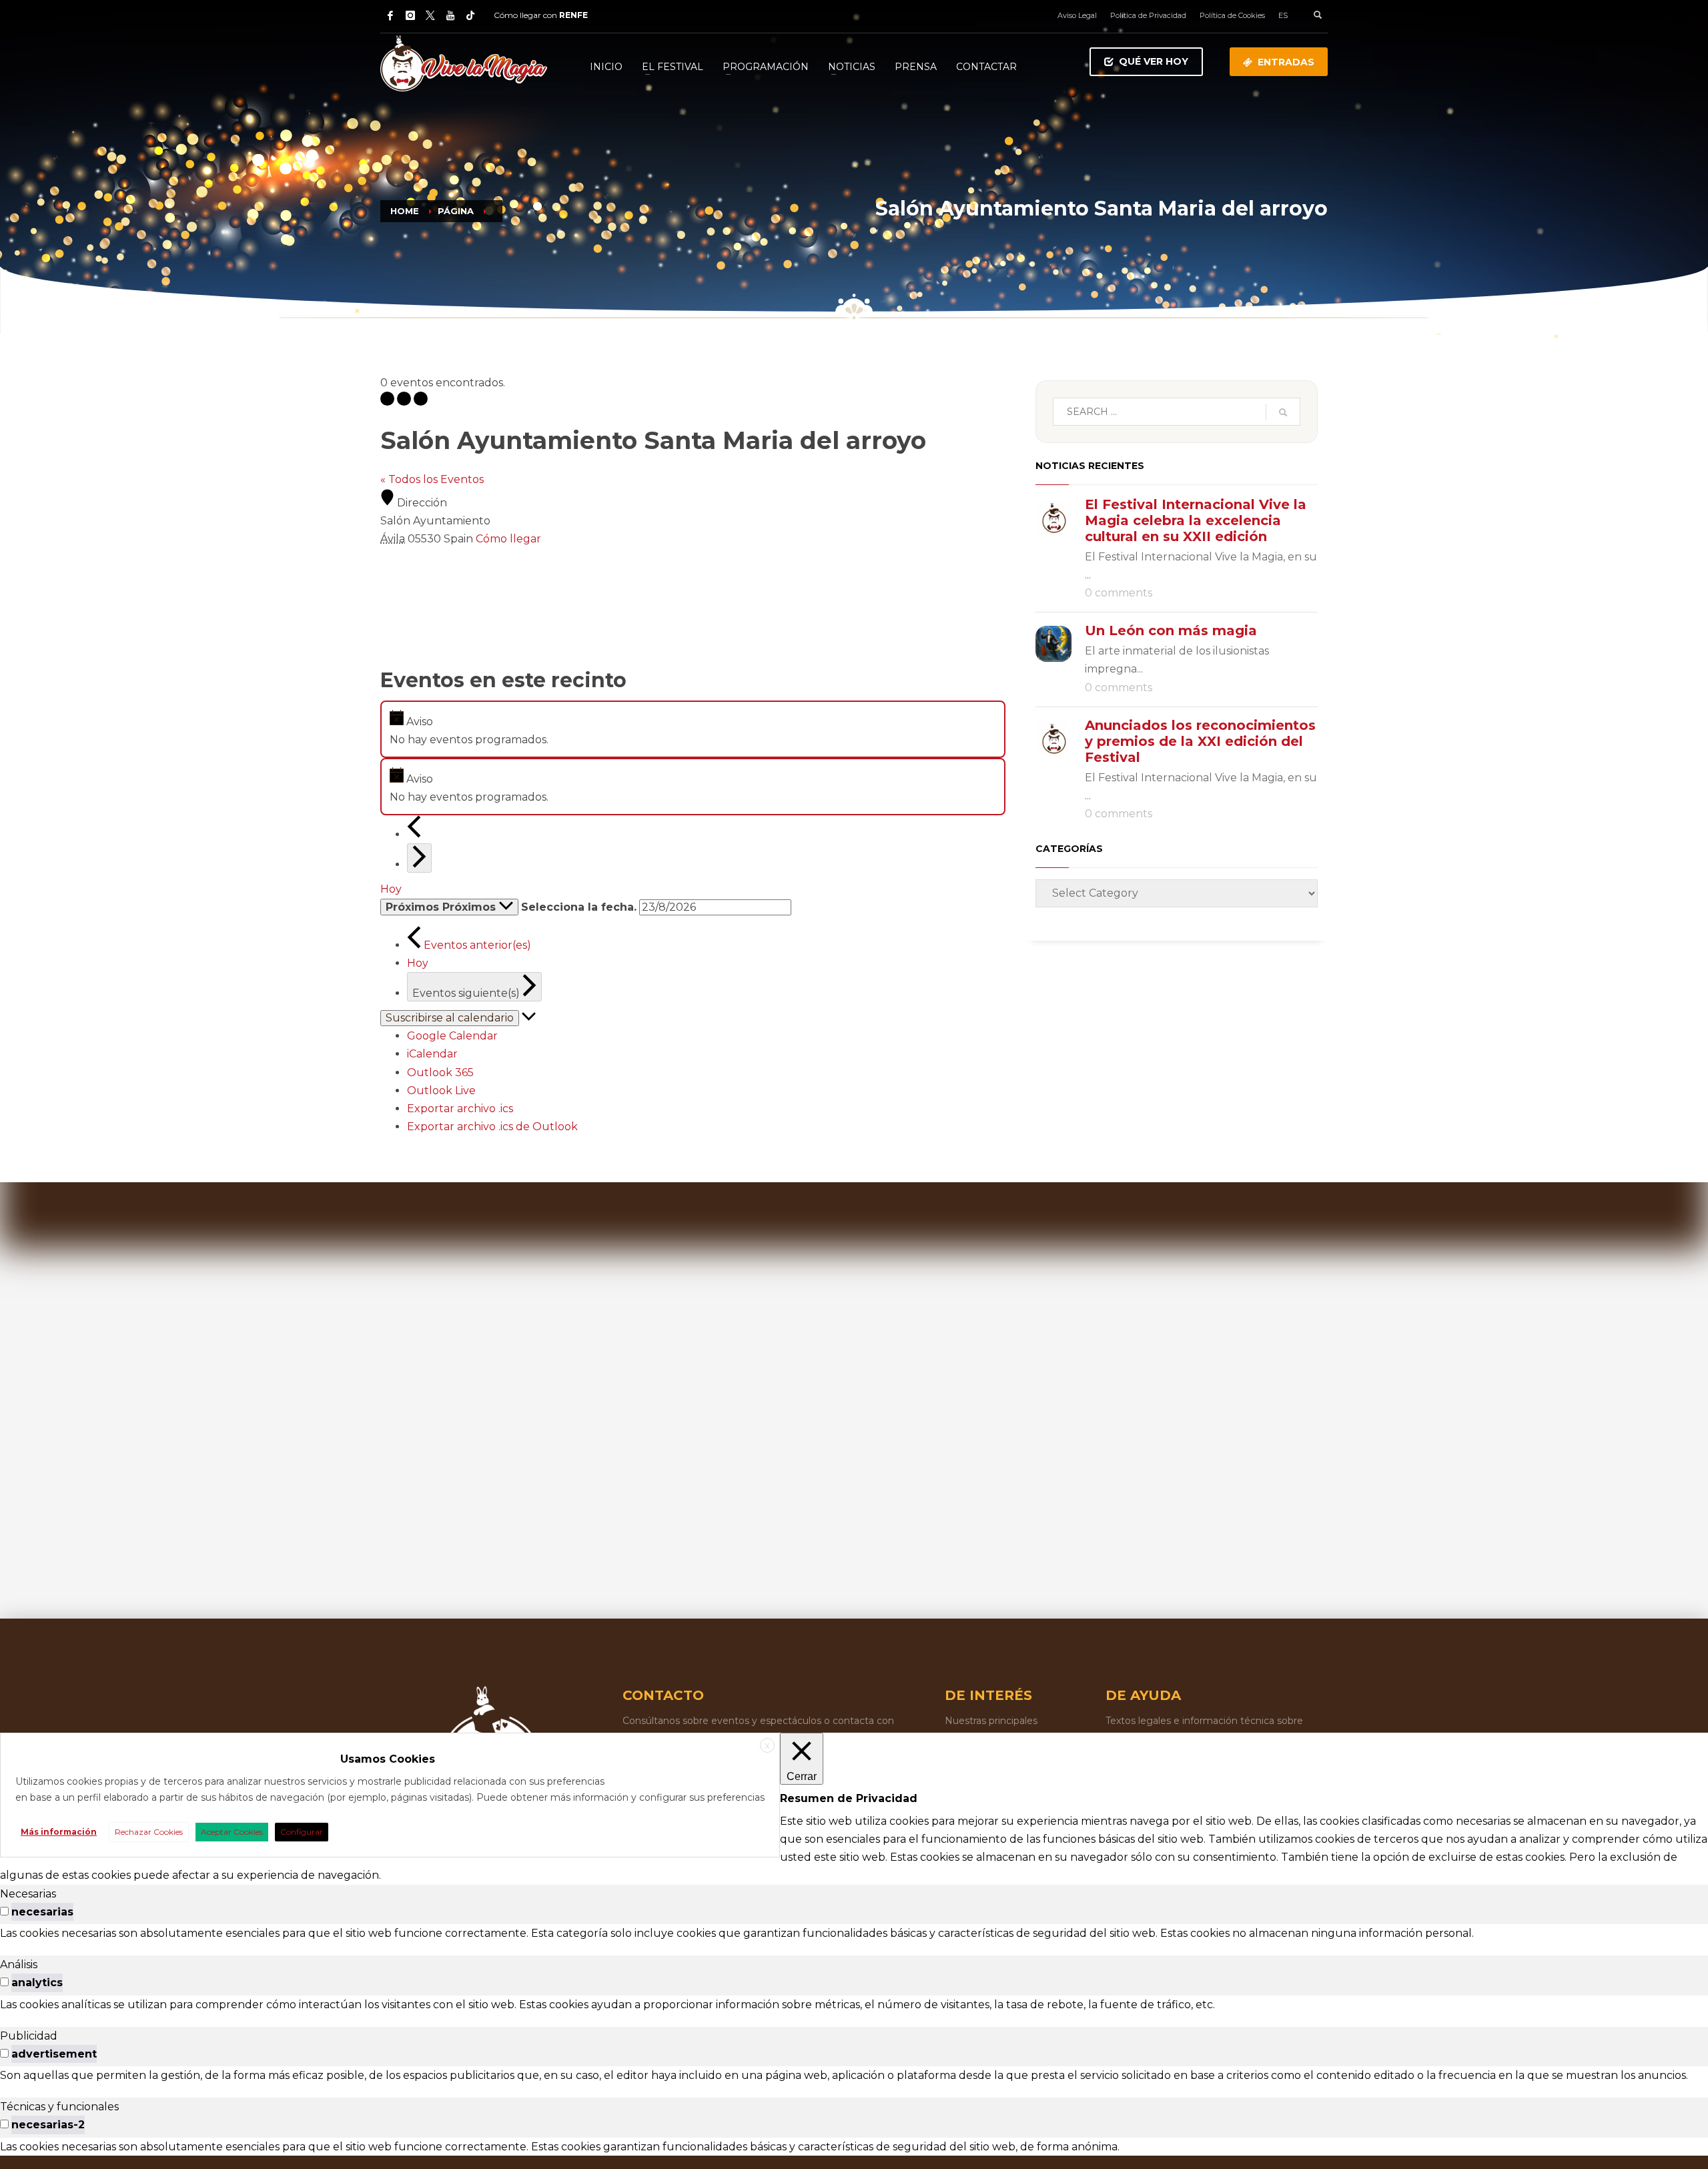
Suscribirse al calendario (450, 1018)
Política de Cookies (1232, 15)
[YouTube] (450, 15)
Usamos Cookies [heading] (388, 1759)
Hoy (391, 889)
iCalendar (432, 1054)
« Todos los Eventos (432, 479)
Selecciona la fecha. (579, 907)
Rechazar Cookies (149, 1832)
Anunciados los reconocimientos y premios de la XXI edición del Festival (1200, 741)
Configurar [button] (302, 1832)
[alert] (693, 729)
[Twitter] (430, 15)
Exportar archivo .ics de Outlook (492, 1127)
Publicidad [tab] (29, 2036)
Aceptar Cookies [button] (232, 1832)
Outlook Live (441, 1091)
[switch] (4, 1911)
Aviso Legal (1077, 15)
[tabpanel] (854, 1933)
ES (1283, 15)
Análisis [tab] (19, 1965)
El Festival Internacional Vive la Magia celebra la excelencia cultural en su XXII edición (1196, 520)
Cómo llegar (508, 539)
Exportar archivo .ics (460, 1109)
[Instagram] (410, 15)
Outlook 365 (440, 1072)
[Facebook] (390, 15)
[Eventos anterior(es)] (414, 834)
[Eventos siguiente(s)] (419, 858)
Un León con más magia (1171, 630)
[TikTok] (470, 15)
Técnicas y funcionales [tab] (59, 2107)
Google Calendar (452, 1036)
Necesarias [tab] (28, 1894)
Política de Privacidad (1148, 15)
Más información (59, 1832)
